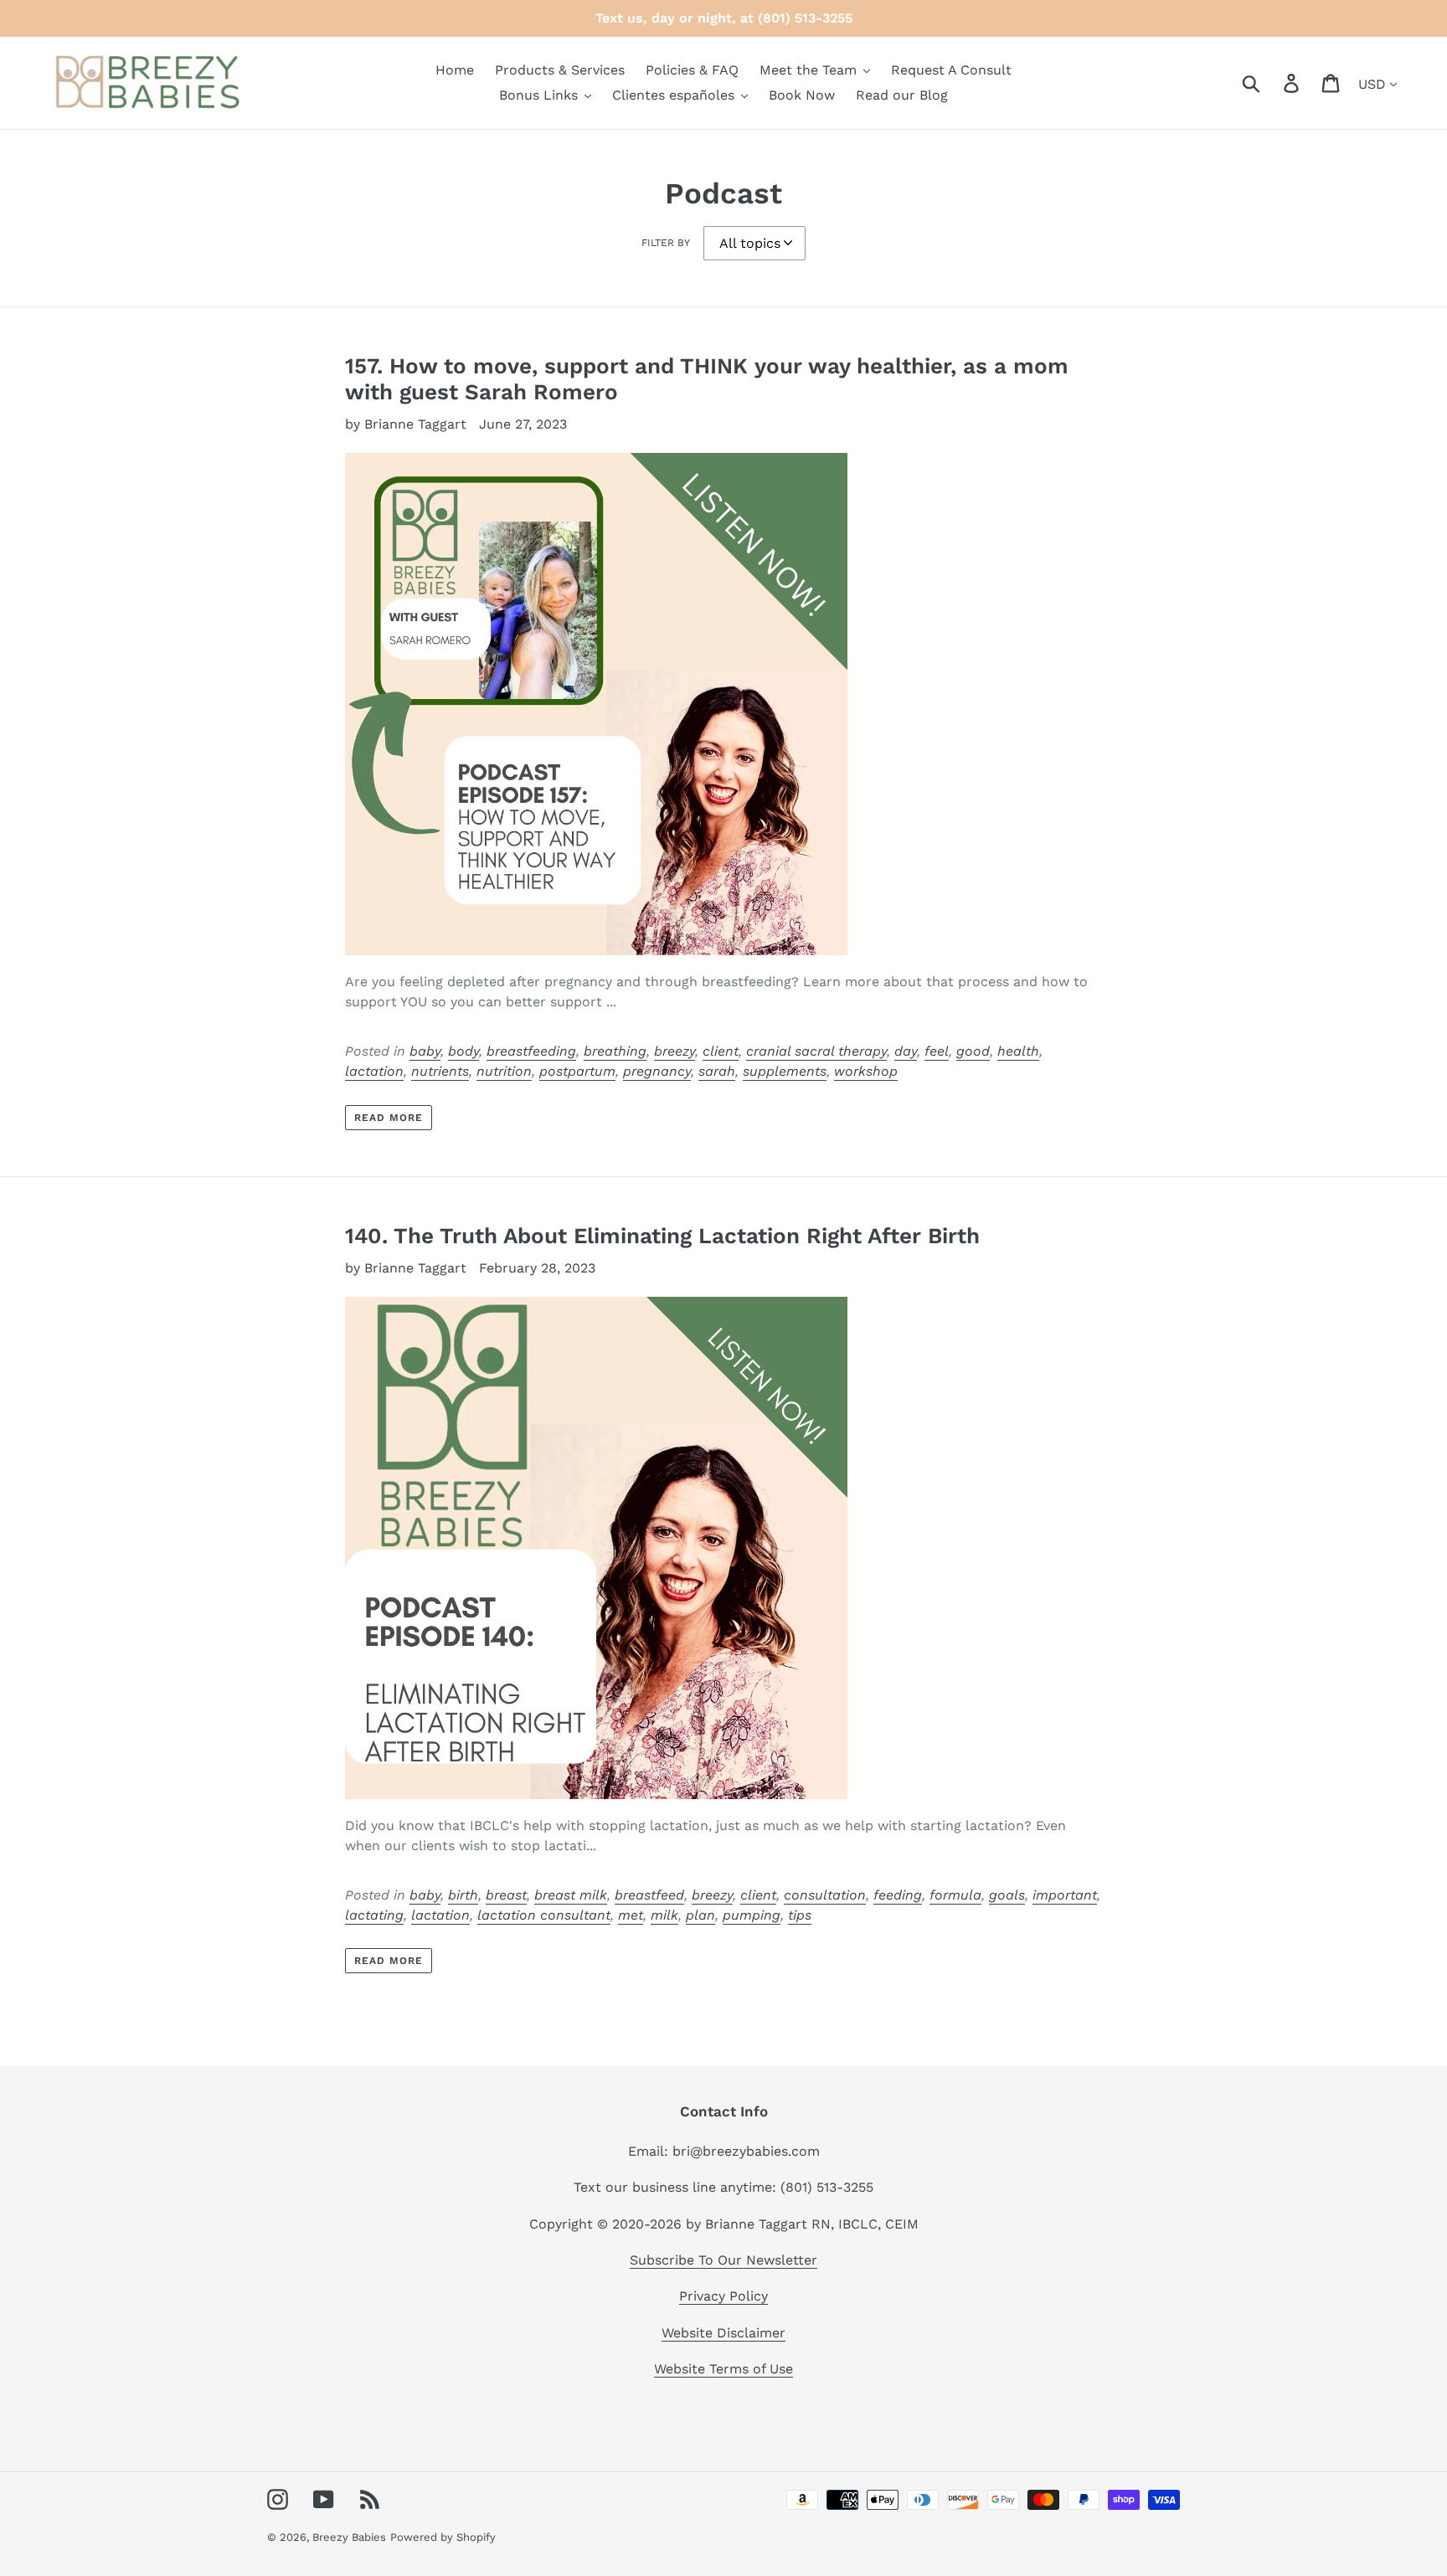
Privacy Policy (723, 2296)
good (973, 1051)
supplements (785, 1071)
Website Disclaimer (723, 2333)
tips (800, 1915)
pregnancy (657, 1071)
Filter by (666, 243)
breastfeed (649, 1895)
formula (955, 1895)
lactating (374, 1915)
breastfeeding (531, 1051)
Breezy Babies (349, 2537)
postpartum (577, 1071)
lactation (374, 1071)
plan (700, 1915)
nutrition (504, 1071)
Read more (389, 1118)
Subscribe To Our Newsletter (723, 2260)
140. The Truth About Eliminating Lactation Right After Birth (662, 1236)
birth (463, 1895)
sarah (717, 1071)
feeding (898, 1895)
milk (664, 1915)
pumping (752, 1915)
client (721, 1051)
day (906, 1051)
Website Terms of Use (723, 2369)
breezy (675, 1051)
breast (506, 1895)
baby (425, 1051)
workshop (866, 1071)
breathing (615, 1051)
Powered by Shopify (443, 2537)
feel (937, 1051)
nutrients (440, 1071)
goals (1007, 1895)
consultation (825, 1895)
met (631, 1915)
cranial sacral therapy (816, 1051)
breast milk (571, 1895)
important (1065, 1895)
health (1018, 1051)
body (463, 1051)
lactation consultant (544, 1915)
